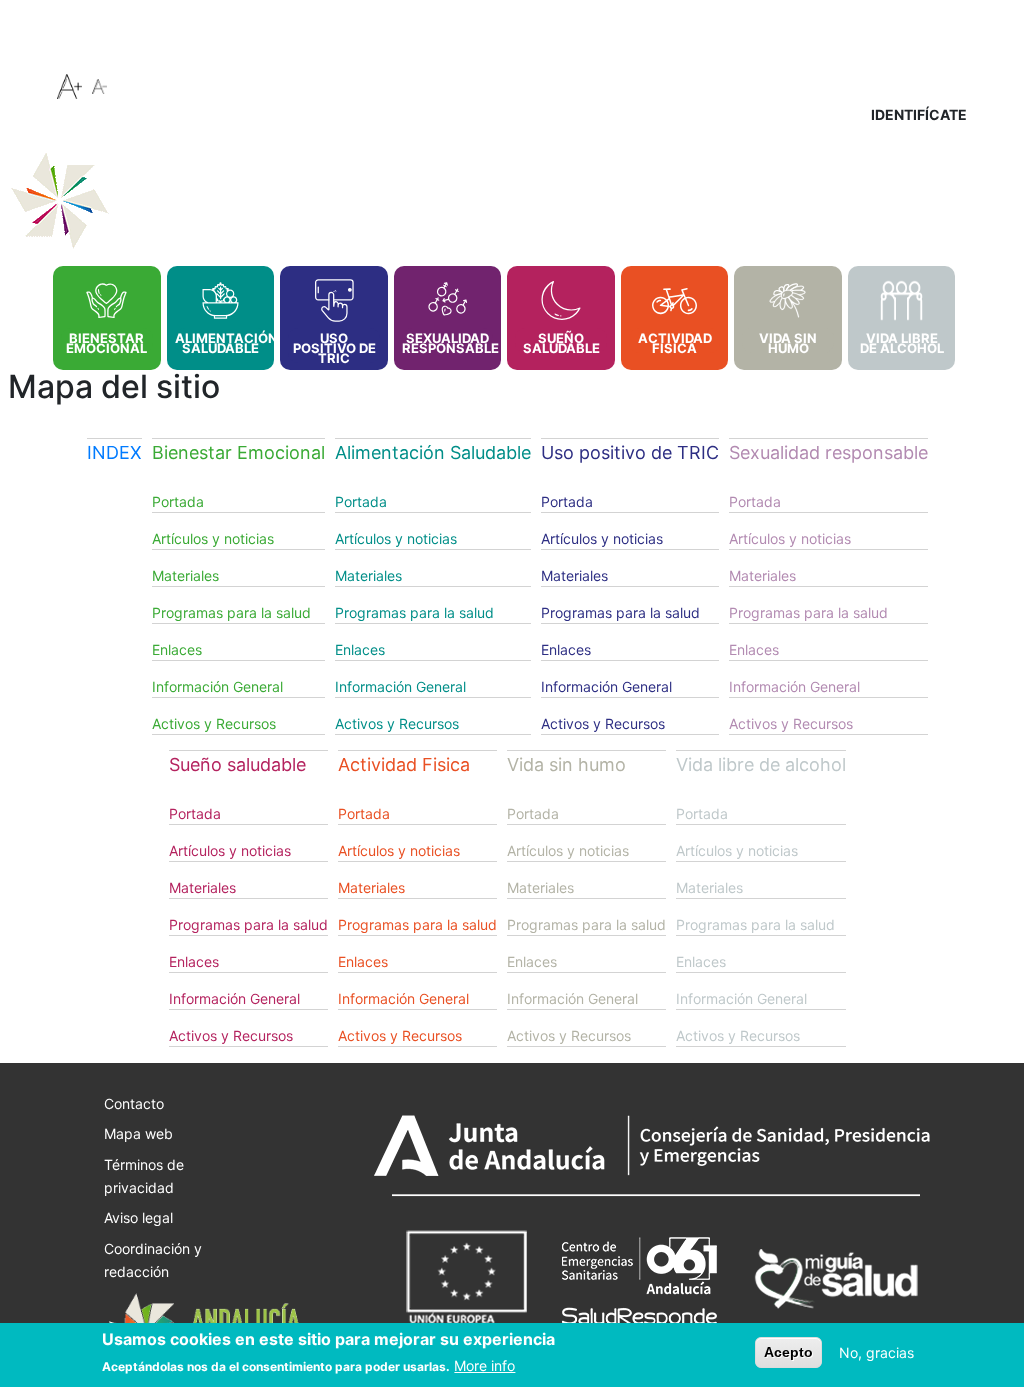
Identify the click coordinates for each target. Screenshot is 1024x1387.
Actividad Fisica (675, 343)
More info (484, 1365)
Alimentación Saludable (221, 343)
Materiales (185, 575)
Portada (178, 501)
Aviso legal (138, 1217)
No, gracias (876, 1352)
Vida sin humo (788, 343)
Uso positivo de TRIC (334, 348)
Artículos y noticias (213, 538)
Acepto (788, 1352)
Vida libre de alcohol (902, 343)
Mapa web (138, 1133)
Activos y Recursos (214, 723)
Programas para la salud (231, 612)
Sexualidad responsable (448, 343)
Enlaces (177, 649)
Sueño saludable (561, 343)
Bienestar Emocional (106, 343)
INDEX (30, 279)
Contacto (134, 1102)
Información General (217, 686)
